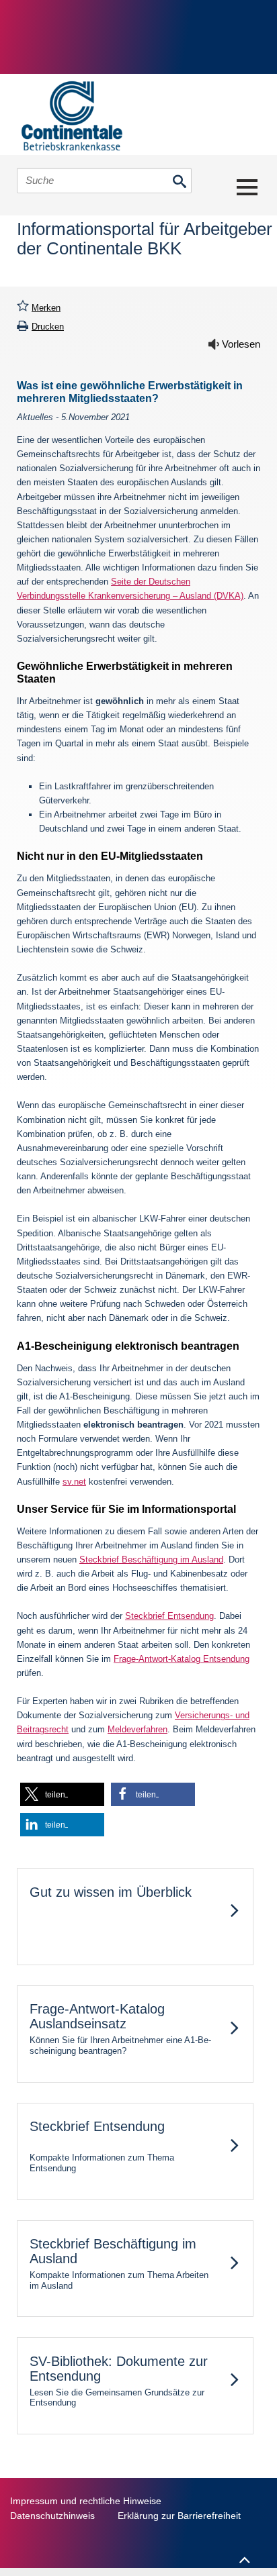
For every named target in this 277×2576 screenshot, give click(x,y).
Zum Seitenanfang (244, 2554)
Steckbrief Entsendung (169, 1616)
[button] (62, 1794)
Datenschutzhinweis (52, 2516)
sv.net (74, 1482)
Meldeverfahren (137, 1729)
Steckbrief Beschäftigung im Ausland (151, 1559)
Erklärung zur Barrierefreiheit (179, 2516)
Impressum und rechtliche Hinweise (86, 2501)
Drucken (48, 327)
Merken (46, 308)
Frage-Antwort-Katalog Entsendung (182, 1659)
